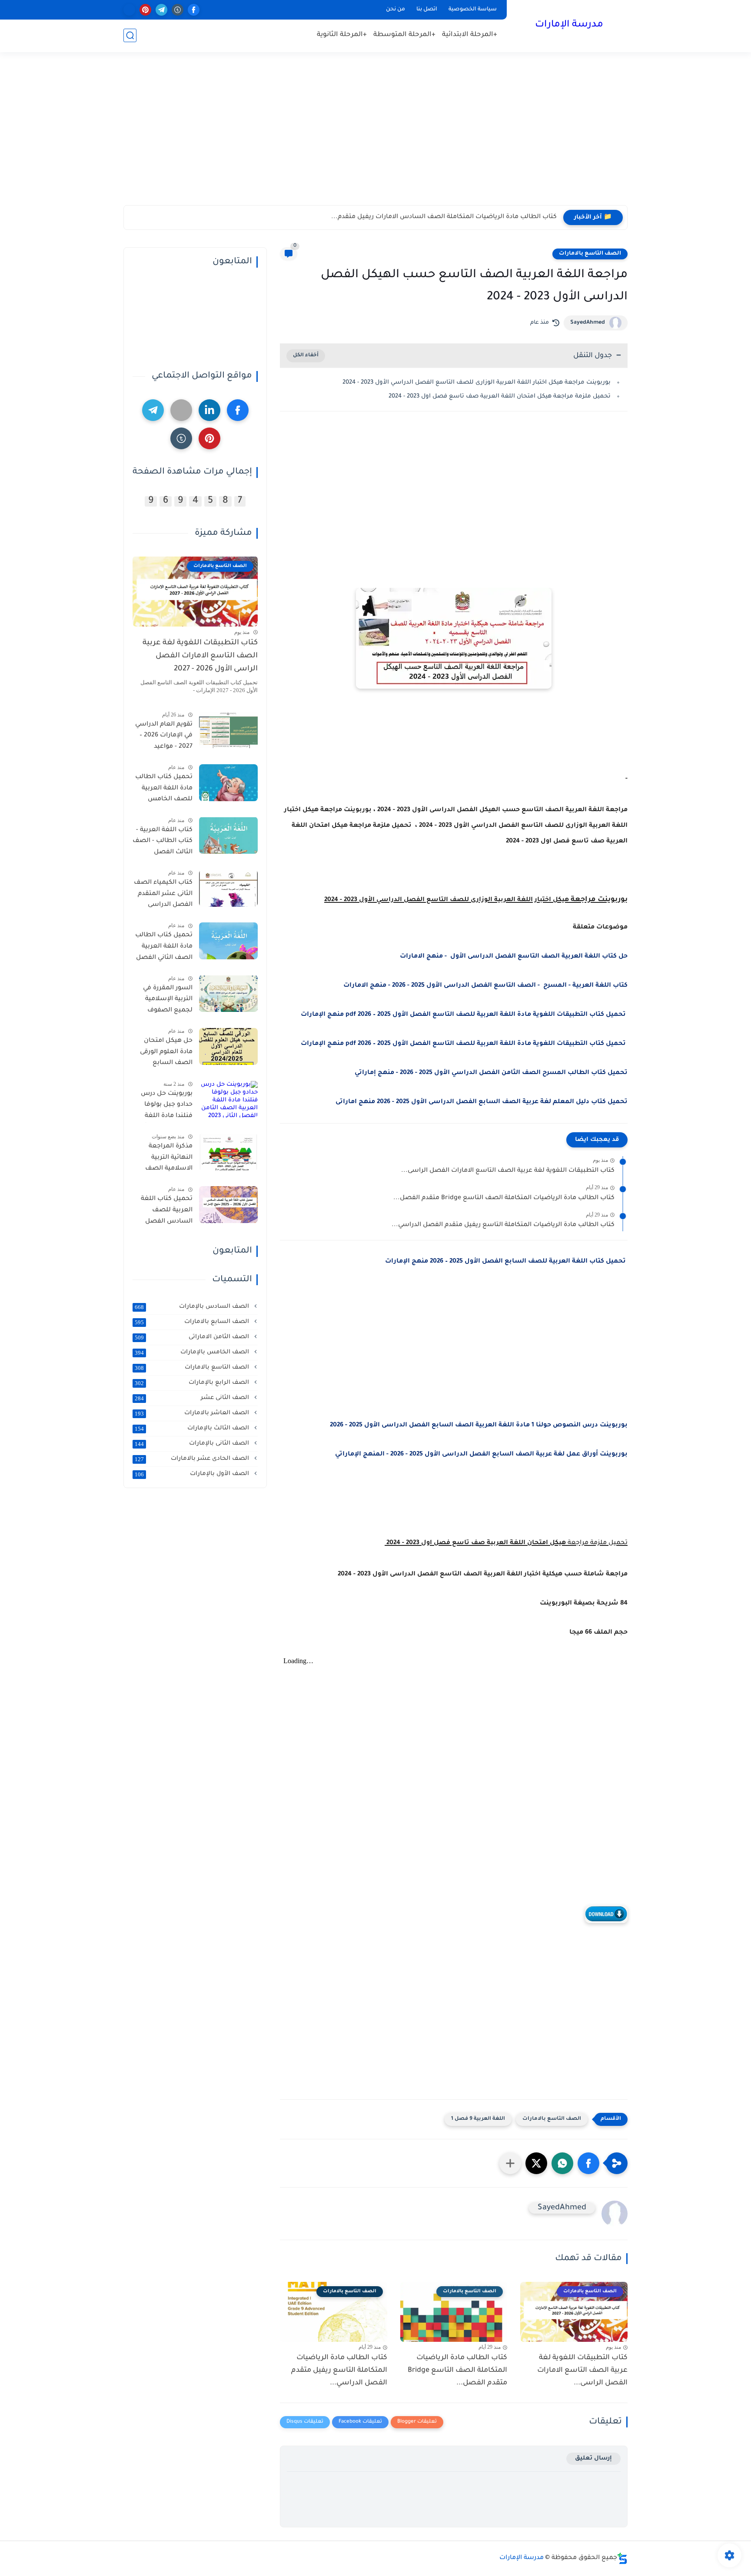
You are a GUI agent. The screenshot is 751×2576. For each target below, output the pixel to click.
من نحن (395, 10)
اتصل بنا (427, 10)
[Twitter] (181, 410)
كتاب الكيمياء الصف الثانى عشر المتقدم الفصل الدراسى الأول (163, 895)
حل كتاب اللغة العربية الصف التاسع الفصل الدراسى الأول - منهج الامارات (514, 957)
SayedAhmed (588, 323)
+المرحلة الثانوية (342, 35)
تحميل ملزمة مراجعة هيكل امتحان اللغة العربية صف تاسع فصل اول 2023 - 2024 (499, 396)
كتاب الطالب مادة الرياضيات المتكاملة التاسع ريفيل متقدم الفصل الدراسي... (503, 1225)
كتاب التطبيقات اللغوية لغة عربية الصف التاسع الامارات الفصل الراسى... (508, 1171)
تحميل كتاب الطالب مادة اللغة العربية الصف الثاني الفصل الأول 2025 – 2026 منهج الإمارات (164, 948)
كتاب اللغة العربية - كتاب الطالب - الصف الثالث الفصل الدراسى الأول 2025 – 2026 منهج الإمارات (163, 842)
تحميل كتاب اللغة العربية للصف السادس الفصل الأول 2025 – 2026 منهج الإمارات (167, 1212)
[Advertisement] (375, 138)
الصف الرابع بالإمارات (193, 1382)
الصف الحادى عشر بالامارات (193, 1459)
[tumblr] (178, 10)
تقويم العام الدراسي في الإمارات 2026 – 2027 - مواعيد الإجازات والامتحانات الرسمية (164, 737)
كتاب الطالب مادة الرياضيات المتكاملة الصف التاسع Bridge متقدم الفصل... (504, 1198)
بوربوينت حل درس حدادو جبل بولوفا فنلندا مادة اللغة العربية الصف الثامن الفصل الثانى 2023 (163, 1106)
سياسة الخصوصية (473, 10)
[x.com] (129, 10)
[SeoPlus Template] (622, 2558)
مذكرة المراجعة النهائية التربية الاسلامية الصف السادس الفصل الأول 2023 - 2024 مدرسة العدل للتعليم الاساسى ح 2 (164, 1159)
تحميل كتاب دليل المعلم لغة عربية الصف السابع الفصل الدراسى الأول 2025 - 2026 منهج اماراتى (482, 1102)
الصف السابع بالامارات (193, 1322)
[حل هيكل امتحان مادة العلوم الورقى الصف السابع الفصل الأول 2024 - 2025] (228, 1046)
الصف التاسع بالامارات (590, 254)
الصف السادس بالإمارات (193, 1306)
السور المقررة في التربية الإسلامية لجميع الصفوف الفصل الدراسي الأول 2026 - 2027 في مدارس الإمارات (163, 1001)
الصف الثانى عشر (193, 1398)
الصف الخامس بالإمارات (193, 1352)
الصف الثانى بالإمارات (193, 1443)
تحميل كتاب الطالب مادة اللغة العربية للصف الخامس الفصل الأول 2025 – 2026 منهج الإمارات (164, 790)
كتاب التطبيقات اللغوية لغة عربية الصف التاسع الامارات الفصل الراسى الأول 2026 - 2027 (200, 656)
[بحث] (130, 35)
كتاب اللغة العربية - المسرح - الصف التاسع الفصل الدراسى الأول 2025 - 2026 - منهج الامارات (485, 986)
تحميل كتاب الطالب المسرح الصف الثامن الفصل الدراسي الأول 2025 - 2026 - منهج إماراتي (491, 1073)
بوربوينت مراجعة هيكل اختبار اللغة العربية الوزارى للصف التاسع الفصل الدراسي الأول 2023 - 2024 (477, 383)
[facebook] (194, 10)
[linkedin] (209, 410)
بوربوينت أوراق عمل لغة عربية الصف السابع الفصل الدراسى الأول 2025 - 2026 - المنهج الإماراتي (481, 1455)
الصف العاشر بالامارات (193, 1413)
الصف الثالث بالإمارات (193, 1428)
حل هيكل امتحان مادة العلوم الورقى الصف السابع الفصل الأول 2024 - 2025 (164, 1054)
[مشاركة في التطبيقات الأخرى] (510, 2163)
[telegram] (161, 10)
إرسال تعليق (593, 2458)
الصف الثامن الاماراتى (193, 1337)
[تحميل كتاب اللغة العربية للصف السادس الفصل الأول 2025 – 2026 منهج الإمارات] (228, 1205)
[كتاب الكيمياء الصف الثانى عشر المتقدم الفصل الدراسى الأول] (228, 888)
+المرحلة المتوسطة (404, 35)
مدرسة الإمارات (569, 25)
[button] (588, 2163)
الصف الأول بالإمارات (193, 1474)
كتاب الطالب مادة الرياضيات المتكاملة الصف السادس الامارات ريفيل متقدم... (444, 217)
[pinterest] (145, 10)
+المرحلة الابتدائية (470, 35)
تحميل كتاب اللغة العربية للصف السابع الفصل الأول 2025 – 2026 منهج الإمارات (506, 1262)
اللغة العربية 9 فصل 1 (478, 2119)
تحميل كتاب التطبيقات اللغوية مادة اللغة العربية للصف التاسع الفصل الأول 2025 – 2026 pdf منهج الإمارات (464, 1015)
